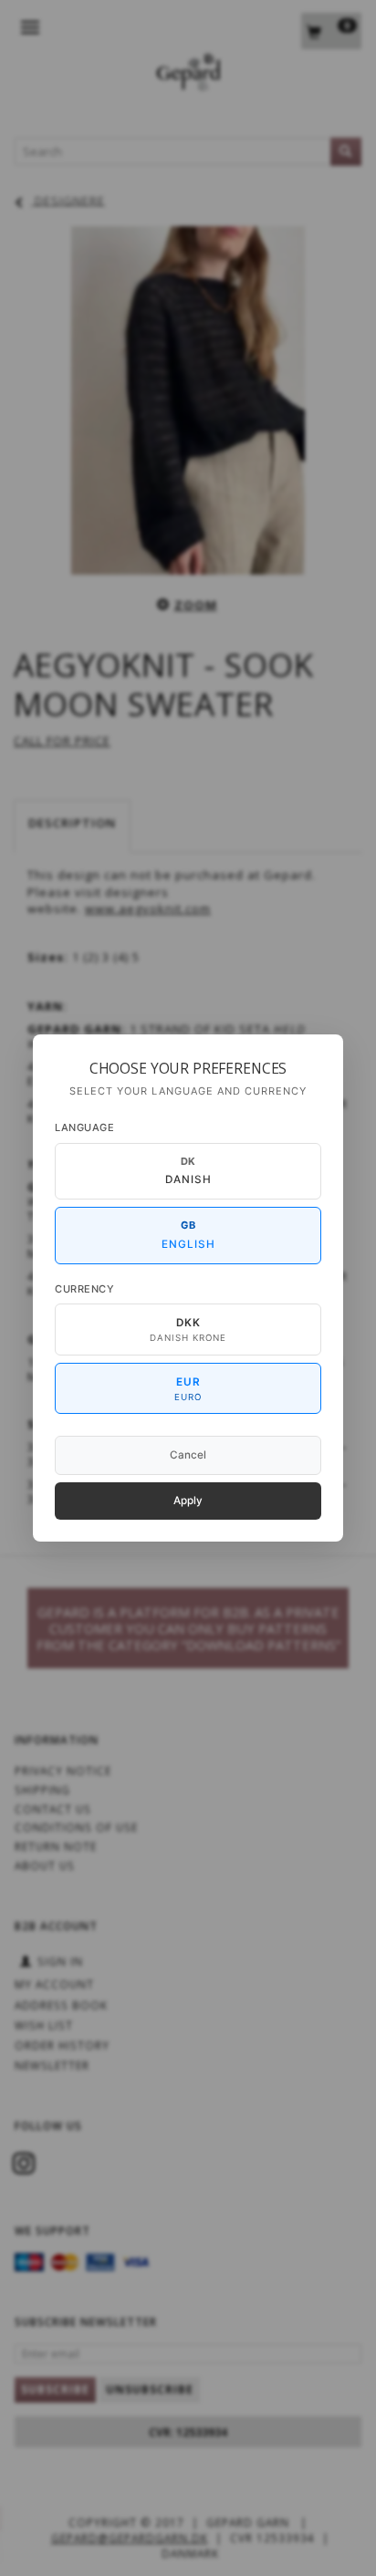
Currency (84, 1289)
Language (84, 1127)
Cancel (188, 1455)
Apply (188, 1501)
